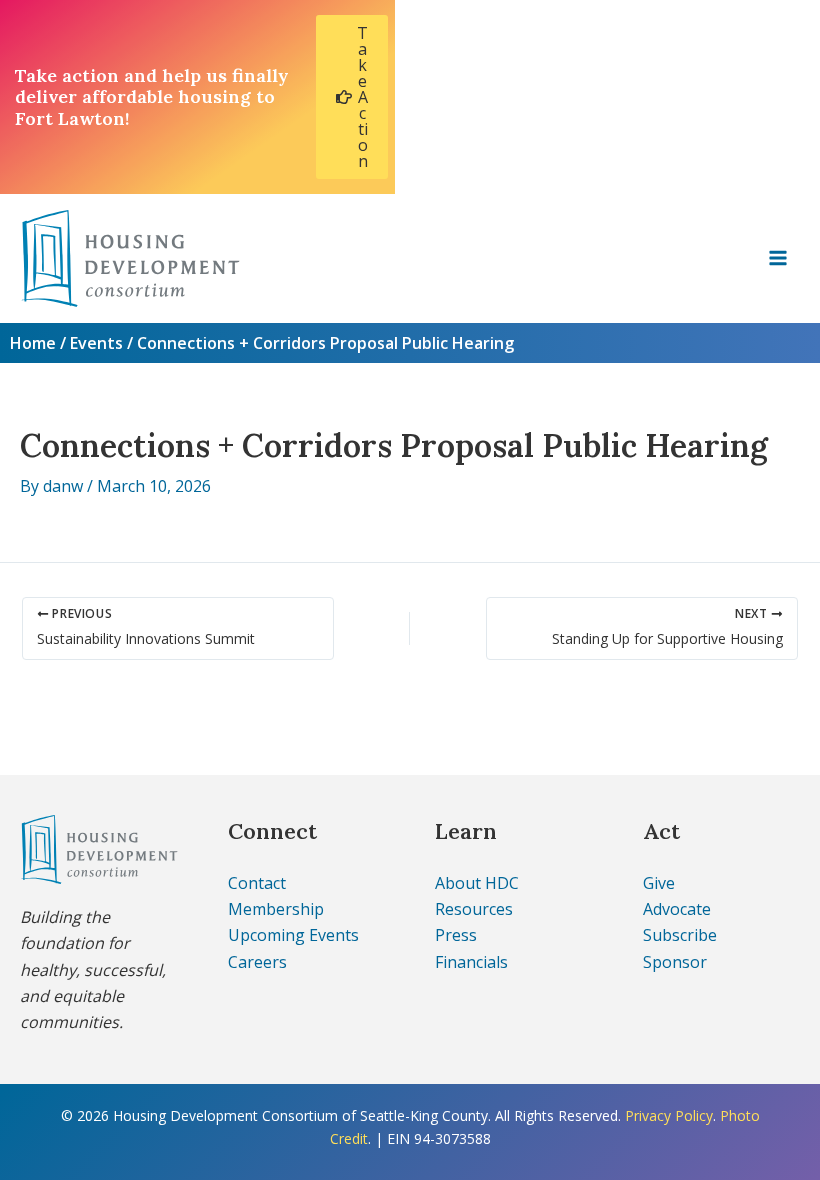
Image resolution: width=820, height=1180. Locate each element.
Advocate (677, 909)
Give (659, 883)
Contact (257, 883)
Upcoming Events (293, 935)
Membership (276, 909)
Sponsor (675, 962)
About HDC (477, 883)
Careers (257, 962)
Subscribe (680, 935)
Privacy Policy (669, 1115)
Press (456, 935)
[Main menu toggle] (778, 258)
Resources (474, 909)
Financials (471, 962)
